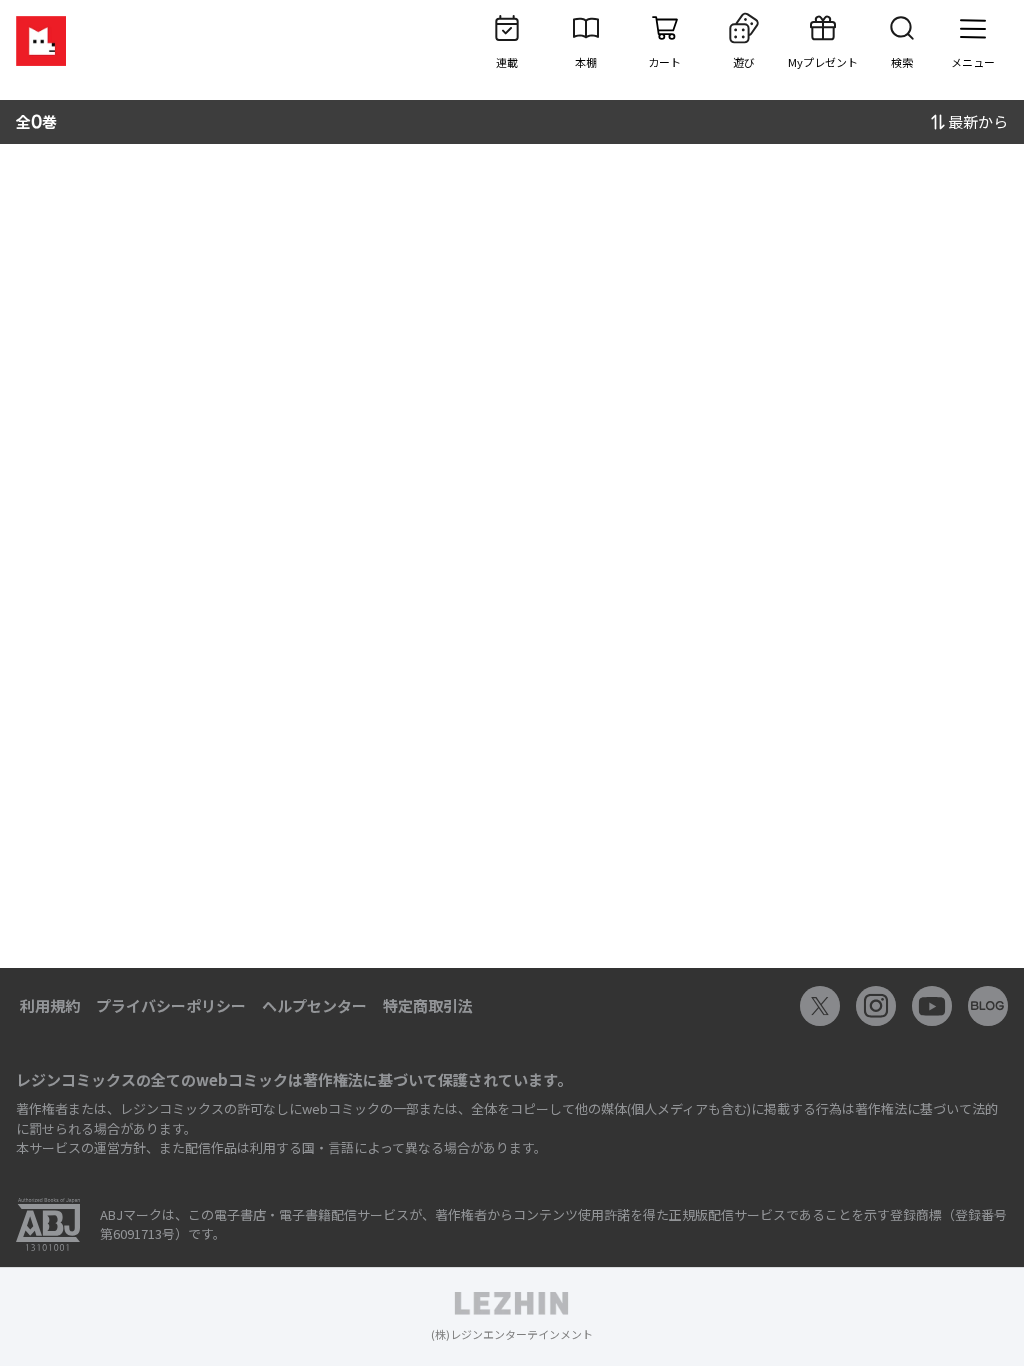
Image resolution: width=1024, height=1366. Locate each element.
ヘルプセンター (314, 1005)
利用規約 (50, 1005)
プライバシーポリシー (171, 1005)
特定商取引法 (428, 1005)
